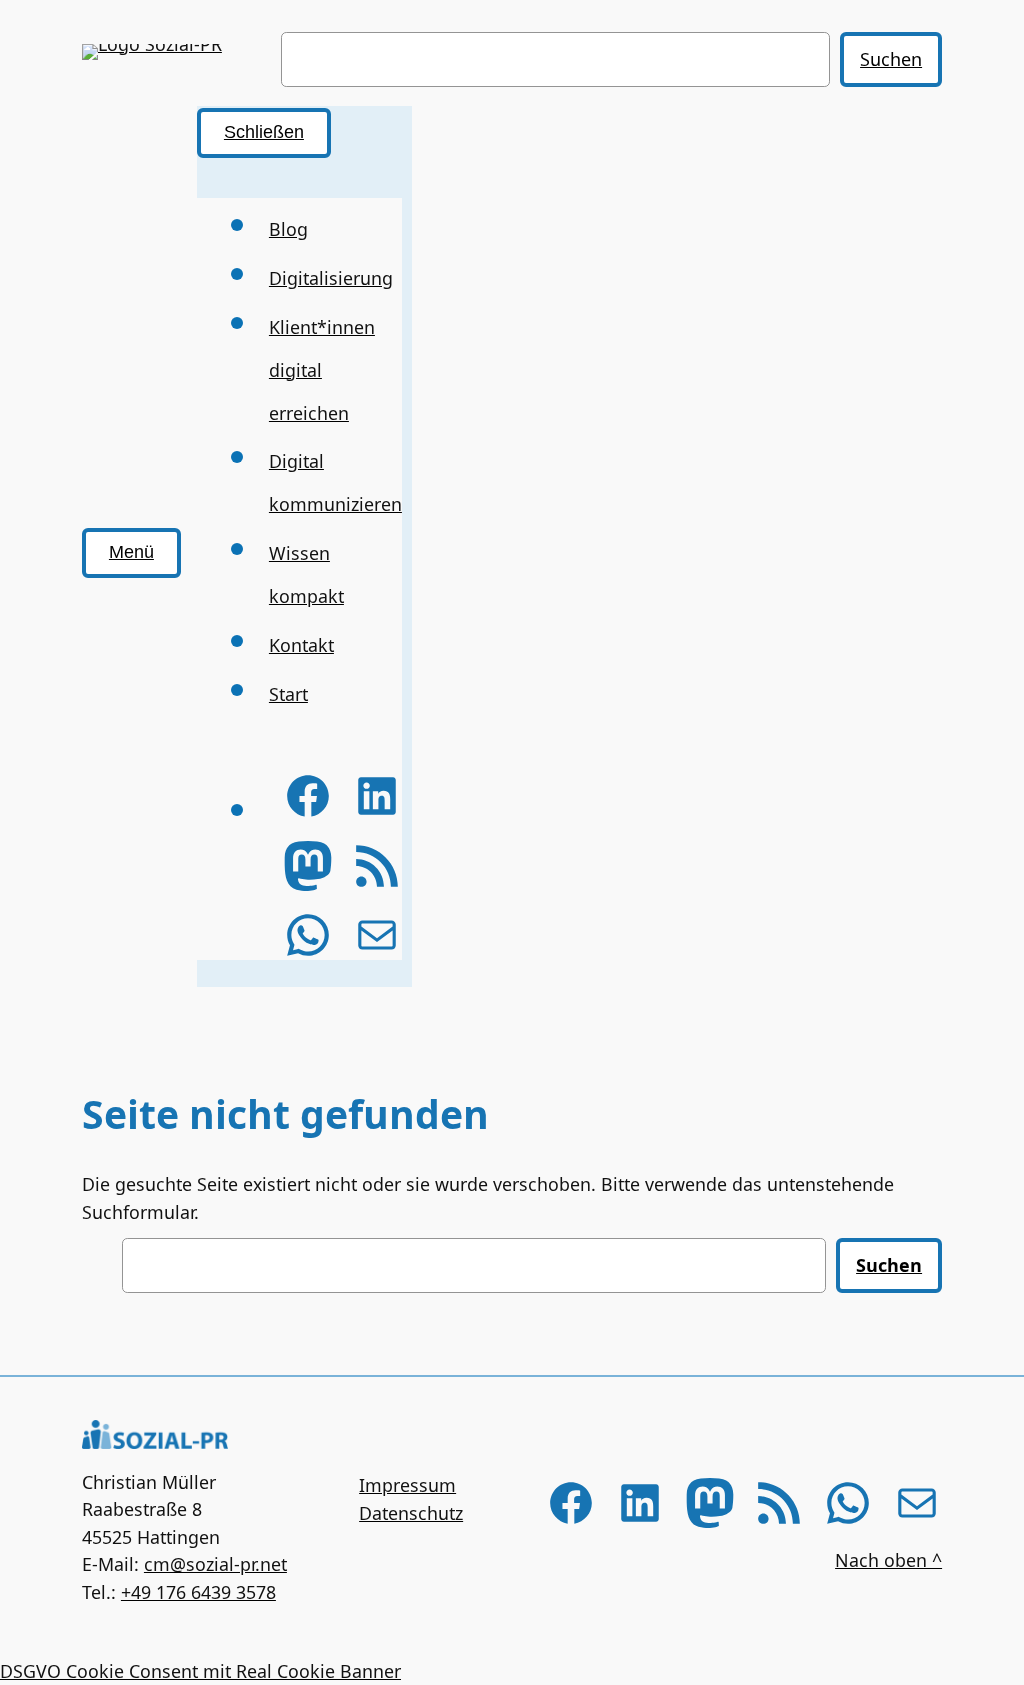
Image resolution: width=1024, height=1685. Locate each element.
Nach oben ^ (888, 1560)
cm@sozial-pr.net (215, 1564)
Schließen (264, 132)
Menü (131, 552)
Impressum (407, 1485)
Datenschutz (411, 1513)
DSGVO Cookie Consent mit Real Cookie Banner (200, 1671)
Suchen (891, 59)
